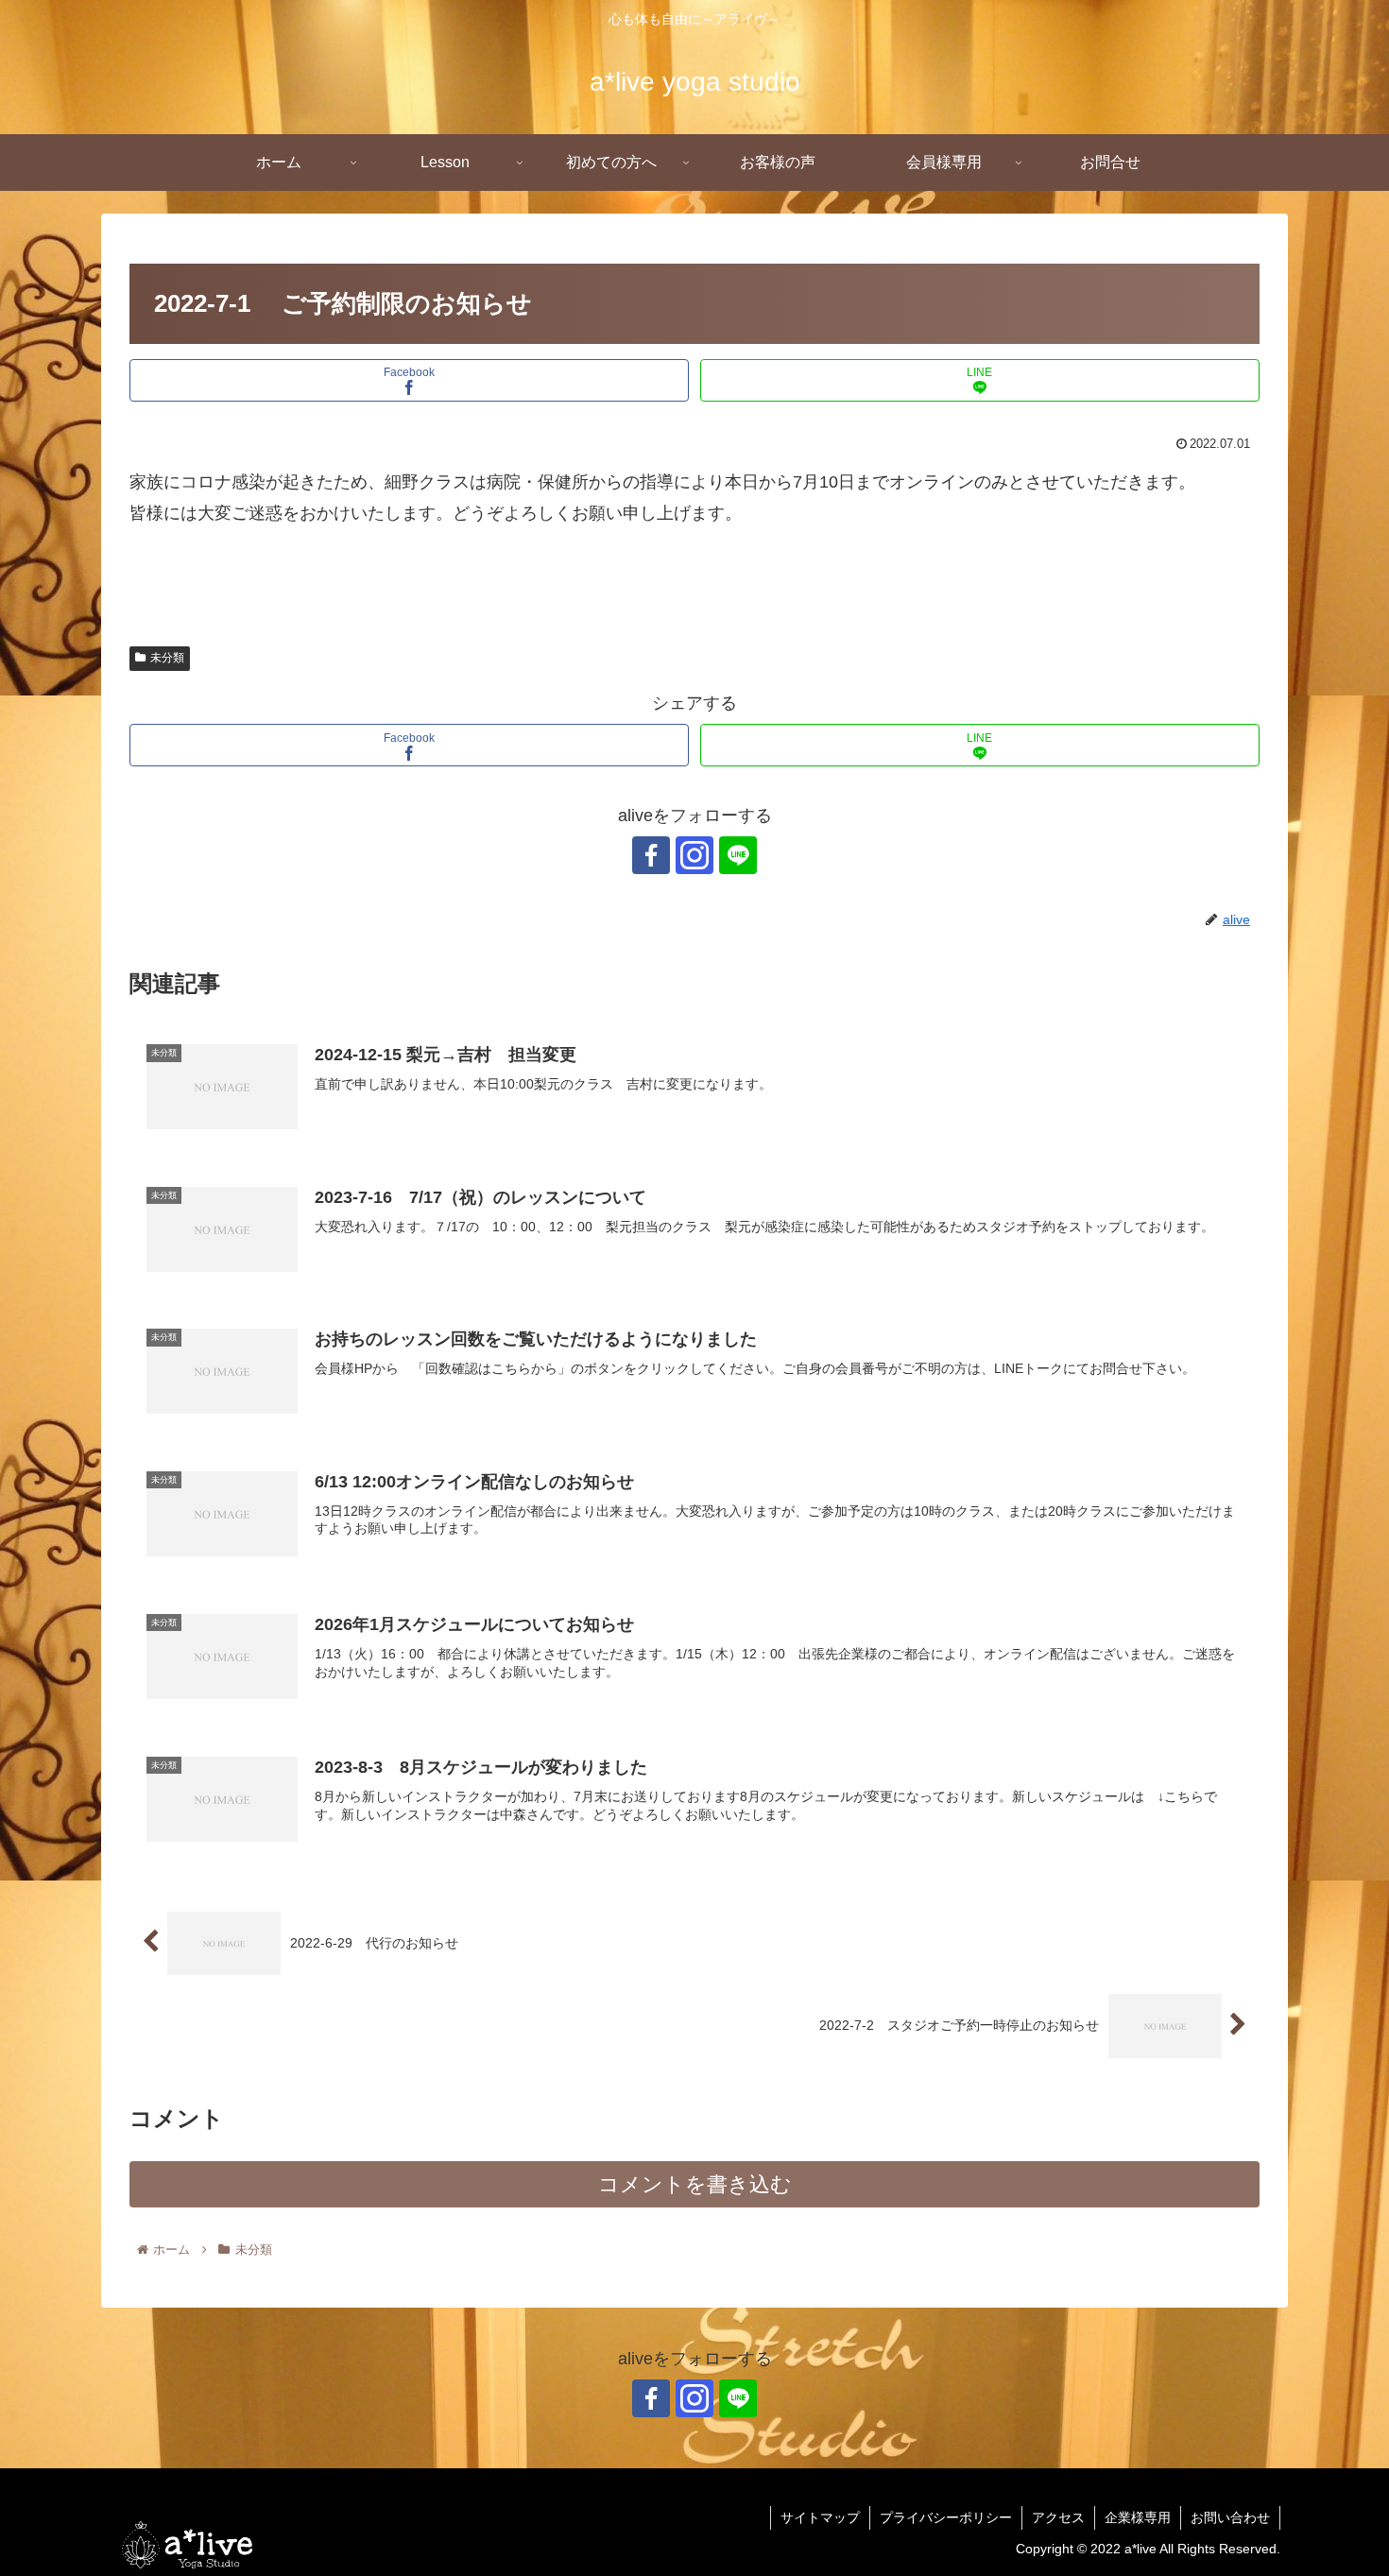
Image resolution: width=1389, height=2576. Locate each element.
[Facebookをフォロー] (651, 855)
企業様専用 (1138, 2517)
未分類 (167, 658)
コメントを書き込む (695, 2184)
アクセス (1058, 2517)
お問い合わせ (1230, 2517)
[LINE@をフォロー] (738, 855)
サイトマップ (820, 2517)
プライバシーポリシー (946, 2517)
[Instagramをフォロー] (694, 855)
